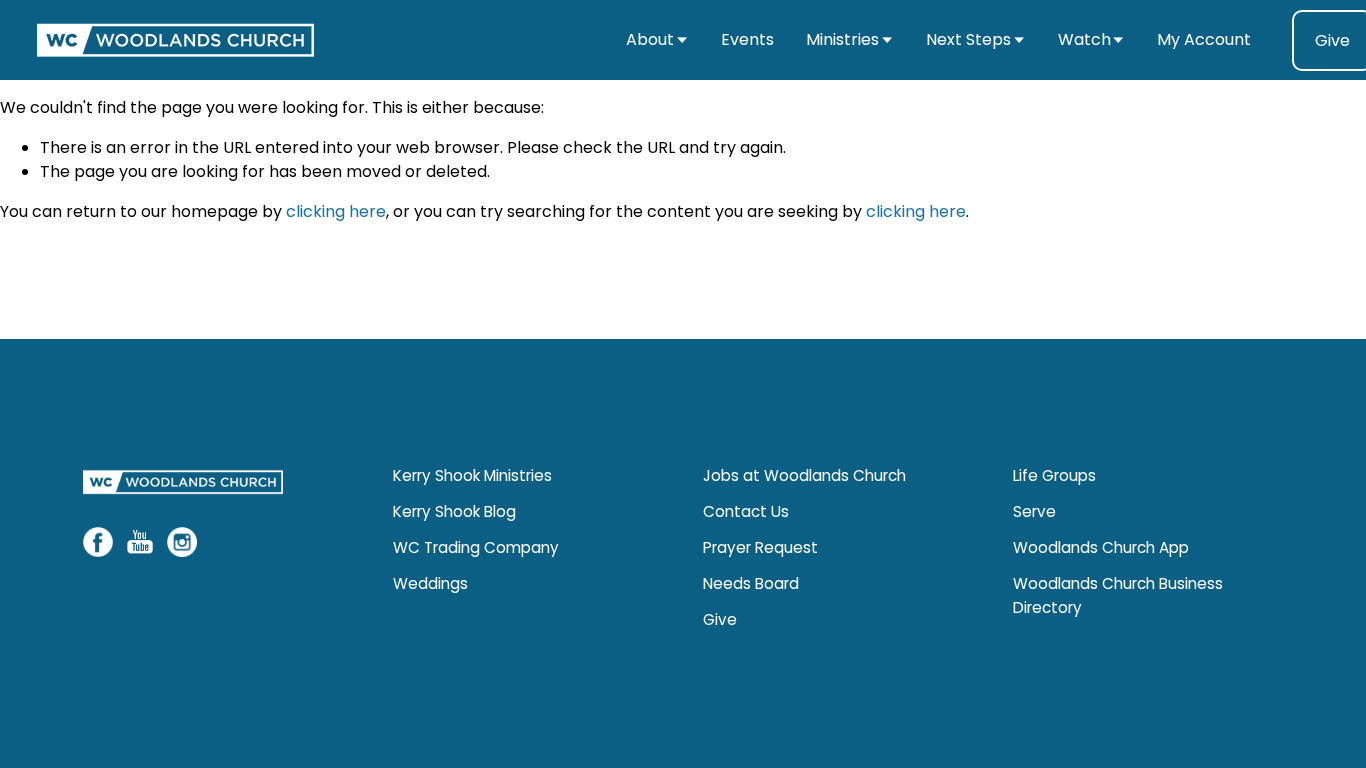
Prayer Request (760, 547)
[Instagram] (182, 542)
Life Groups (1054, 475)
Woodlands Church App (1101, 547)
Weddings (430, 583)
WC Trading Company (476, 547)
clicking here (336, 211)
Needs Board (751, 583)
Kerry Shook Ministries (472, 475)
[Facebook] (98, 542)
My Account (1204, 39)
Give (720, 619)
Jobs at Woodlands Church (804, 475)
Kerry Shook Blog (454, 511)
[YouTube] (140, 542)
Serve (1034, 511)
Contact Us (746, 511)
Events (747, 39)
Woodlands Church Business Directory (1118, 595)
